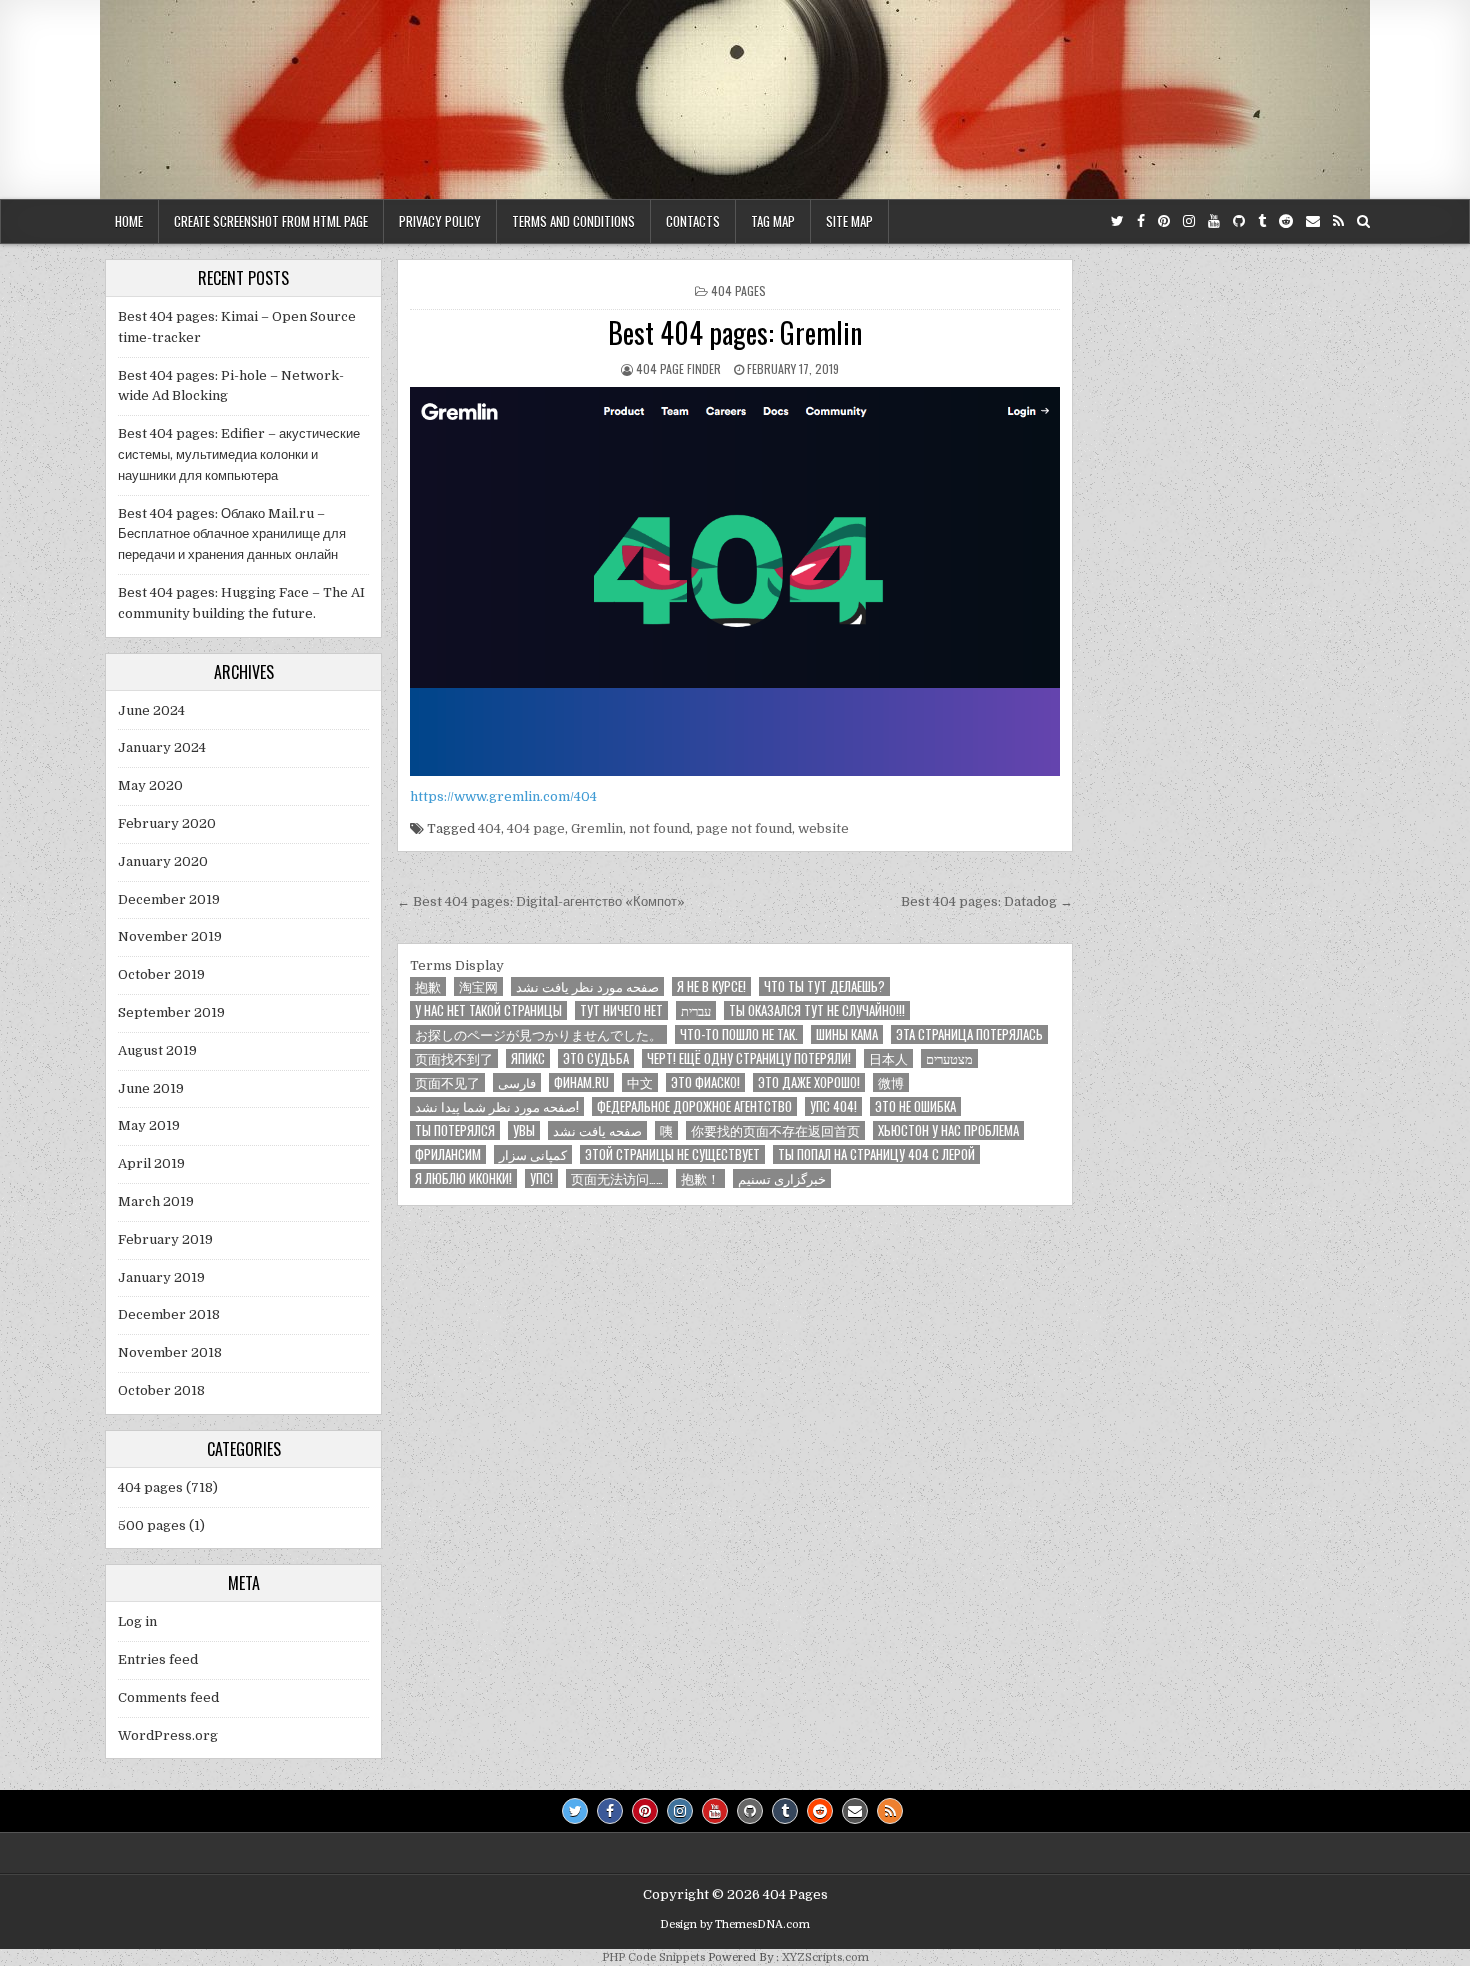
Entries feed (158, 1659)
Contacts (693, 221)
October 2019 (161, 974)
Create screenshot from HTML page (271, 221)
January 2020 (163, 861)
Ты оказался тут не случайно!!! (817, 1010)
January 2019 (161, 1277)
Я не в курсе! (711, 986)
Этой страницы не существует (672, 1154)
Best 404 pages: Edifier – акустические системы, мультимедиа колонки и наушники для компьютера (239, 454)
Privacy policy (440, 221)
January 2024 (162, 747)
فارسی (517, 1082)
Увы (524, 1130)
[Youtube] (1214, 221)
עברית (696, 1010)
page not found (744, 828)
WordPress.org (168, 1735)
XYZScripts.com (825, 1957)
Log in (137, 1621)
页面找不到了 (454, 1058)
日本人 (888, 1058)
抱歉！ (700, 1178)
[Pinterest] (1164, 221)
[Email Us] (1313, 221)
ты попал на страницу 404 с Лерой (876, 1154)
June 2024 (151, 710)
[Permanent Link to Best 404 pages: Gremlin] (735, 582)
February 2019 (165, 1239)
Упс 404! (833, 1106)
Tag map (773, 221)
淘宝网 (478, 986)
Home (129, 221)
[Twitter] (1117, 221)
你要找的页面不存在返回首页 (775, 1130)
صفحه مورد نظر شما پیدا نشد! (497, 1106)
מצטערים (949, 1058)
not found (659, 828)
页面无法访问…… (617, 1178)
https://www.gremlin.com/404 (503, 796)
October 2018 (161, 1390)
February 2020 (167, 823)
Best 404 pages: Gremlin (735, 332)
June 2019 (151, 1088)
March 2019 (156, 1201)
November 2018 (170, 1352)
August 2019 (157, 1050)
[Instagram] (1189, 221)
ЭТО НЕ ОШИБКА (915, 1106)
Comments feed (168, 1697)
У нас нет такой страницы (488, 1010)
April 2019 (151, 1163)
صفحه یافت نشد (597, 1130)
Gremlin (597, 828)
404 (489, 828)
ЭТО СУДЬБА (596, 1058)
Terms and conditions (573, 221)
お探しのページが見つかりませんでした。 (538, 1034)
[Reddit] (1286, 221)
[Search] (1363, 221)
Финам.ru (581, 1082)
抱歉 (428, 986)
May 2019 (149, 1125)
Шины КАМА (847, 1034)
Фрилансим (448, 1154)
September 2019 (171, 1012)
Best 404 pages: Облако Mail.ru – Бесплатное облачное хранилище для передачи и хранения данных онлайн (232, 534)
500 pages (152, 1525)
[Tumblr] (1262, 221)
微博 (891, 1082)
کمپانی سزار (533, 1154)
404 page (536, 828)
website (823, 828)
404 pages (738, 290)
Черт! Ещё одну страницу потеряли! (749, 1058)
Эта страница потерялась (969, 1034)
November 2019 (170, 936)
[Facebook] (1141, 221)
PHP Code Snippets (653, 1957)
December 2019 (169, 899)
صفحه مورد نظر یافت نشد (587, 986)
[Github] (1239, 221)
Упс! (541, 1178)
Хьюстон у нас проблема (948, 1130)
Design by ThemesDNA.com (735, 1924)
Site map (849, 221)
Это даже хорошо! (809, 1082)
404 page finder (678, 368)
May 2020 (150, 785)
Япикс (528, 1058)
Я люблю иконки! (463, 1178)
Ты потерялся (455, 1130)
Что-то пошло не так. (739, 1034)
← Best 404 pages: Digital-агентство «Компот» (541, 901)
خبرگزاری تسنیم (782, 1178)
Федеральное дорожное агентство (694, 1106)
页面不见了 (447, 1082)
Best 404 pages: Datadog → (987, 901)
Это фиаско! (705, 1082)
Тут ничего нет (621, 1010)
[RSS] (1338, 221)
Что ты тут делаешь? (824, 986)
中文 (640, 1082)
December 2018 (169, 1314)
